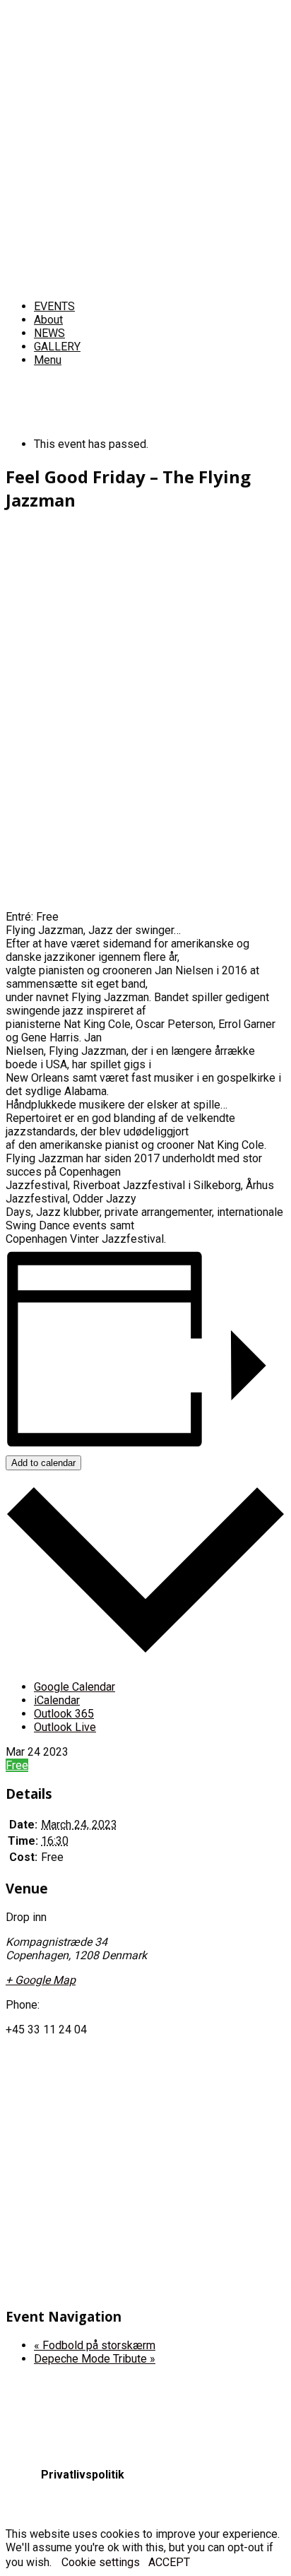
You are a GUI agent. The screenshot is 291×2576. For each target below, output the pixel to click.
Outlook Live (65, 1727)
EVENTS (54, 306)
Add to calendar (43, 1463)
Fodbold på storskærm (95, 2345)
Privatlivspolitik (83, 2475)
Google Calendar (75, 1687)
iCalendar (57, 1700)
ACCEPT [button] (169, 2562)
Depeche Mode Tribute (95, 2359)
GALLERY (57, 347)
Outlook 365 (64, 1714)
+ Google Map (41, 1980)
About (48, 320)
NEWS (49, 333)
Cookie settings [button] (101, 2562)
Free (17, 1765)
